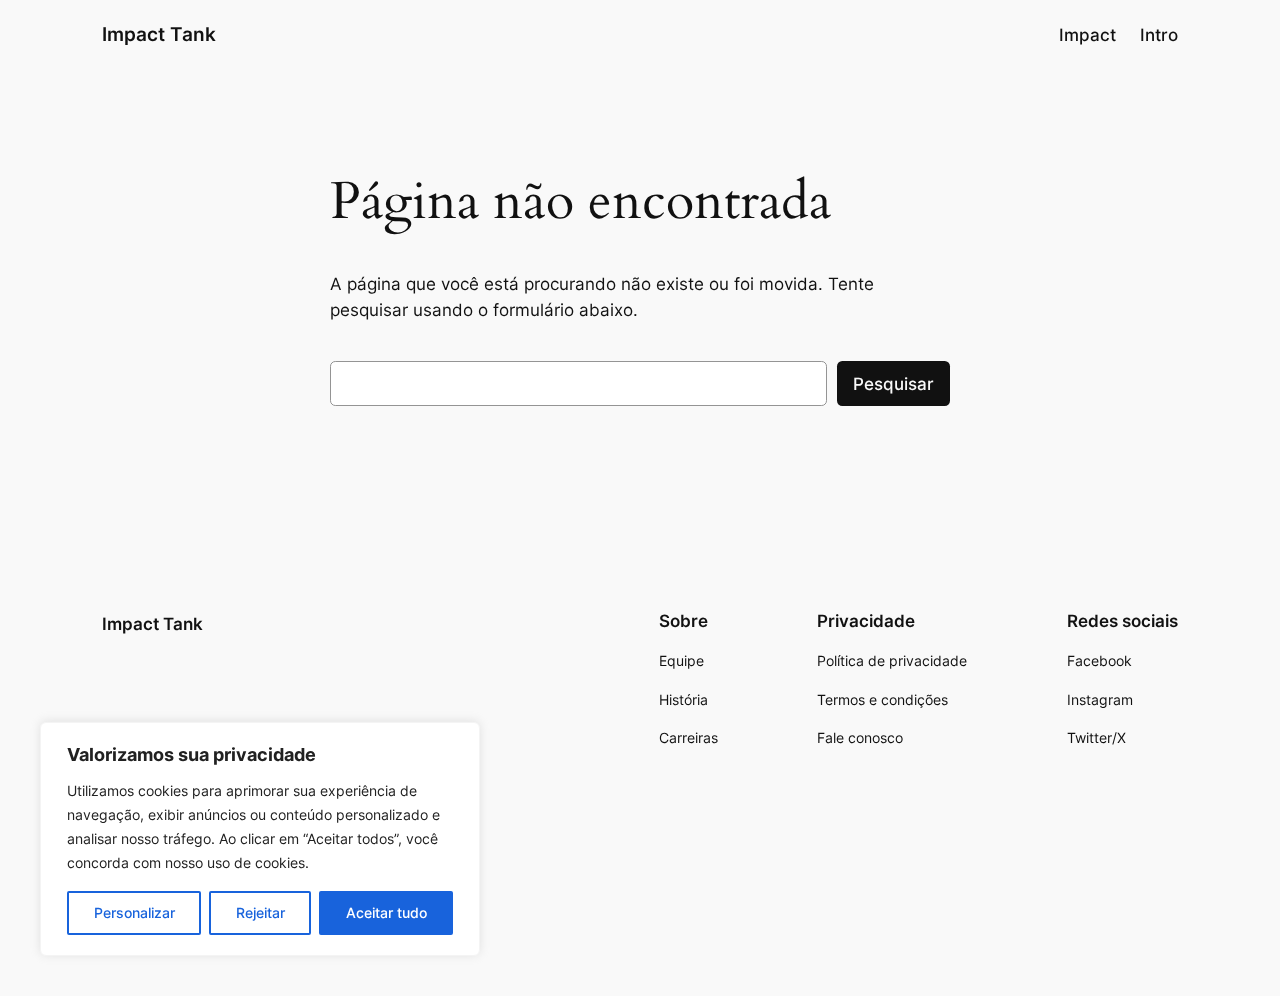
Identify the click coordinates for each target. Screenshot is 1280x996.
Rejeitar (260, 912)
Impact (1087, 35)
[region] (260, 839)
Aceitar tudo (386, 912)
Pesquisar (893, 384)
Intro (1159, 35)
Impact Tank (159, 34)
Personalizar (134, 912)
